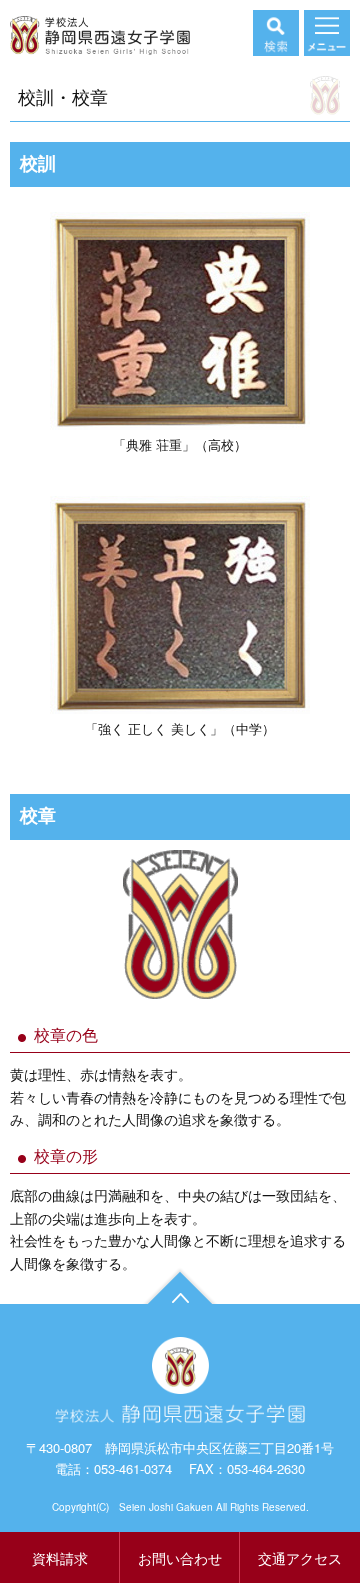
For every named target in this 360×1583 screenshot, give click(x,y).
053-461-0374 (133, 1468)
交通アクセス (300, 1558)
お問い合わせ (180, 1558)
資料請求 (60, 1558)
